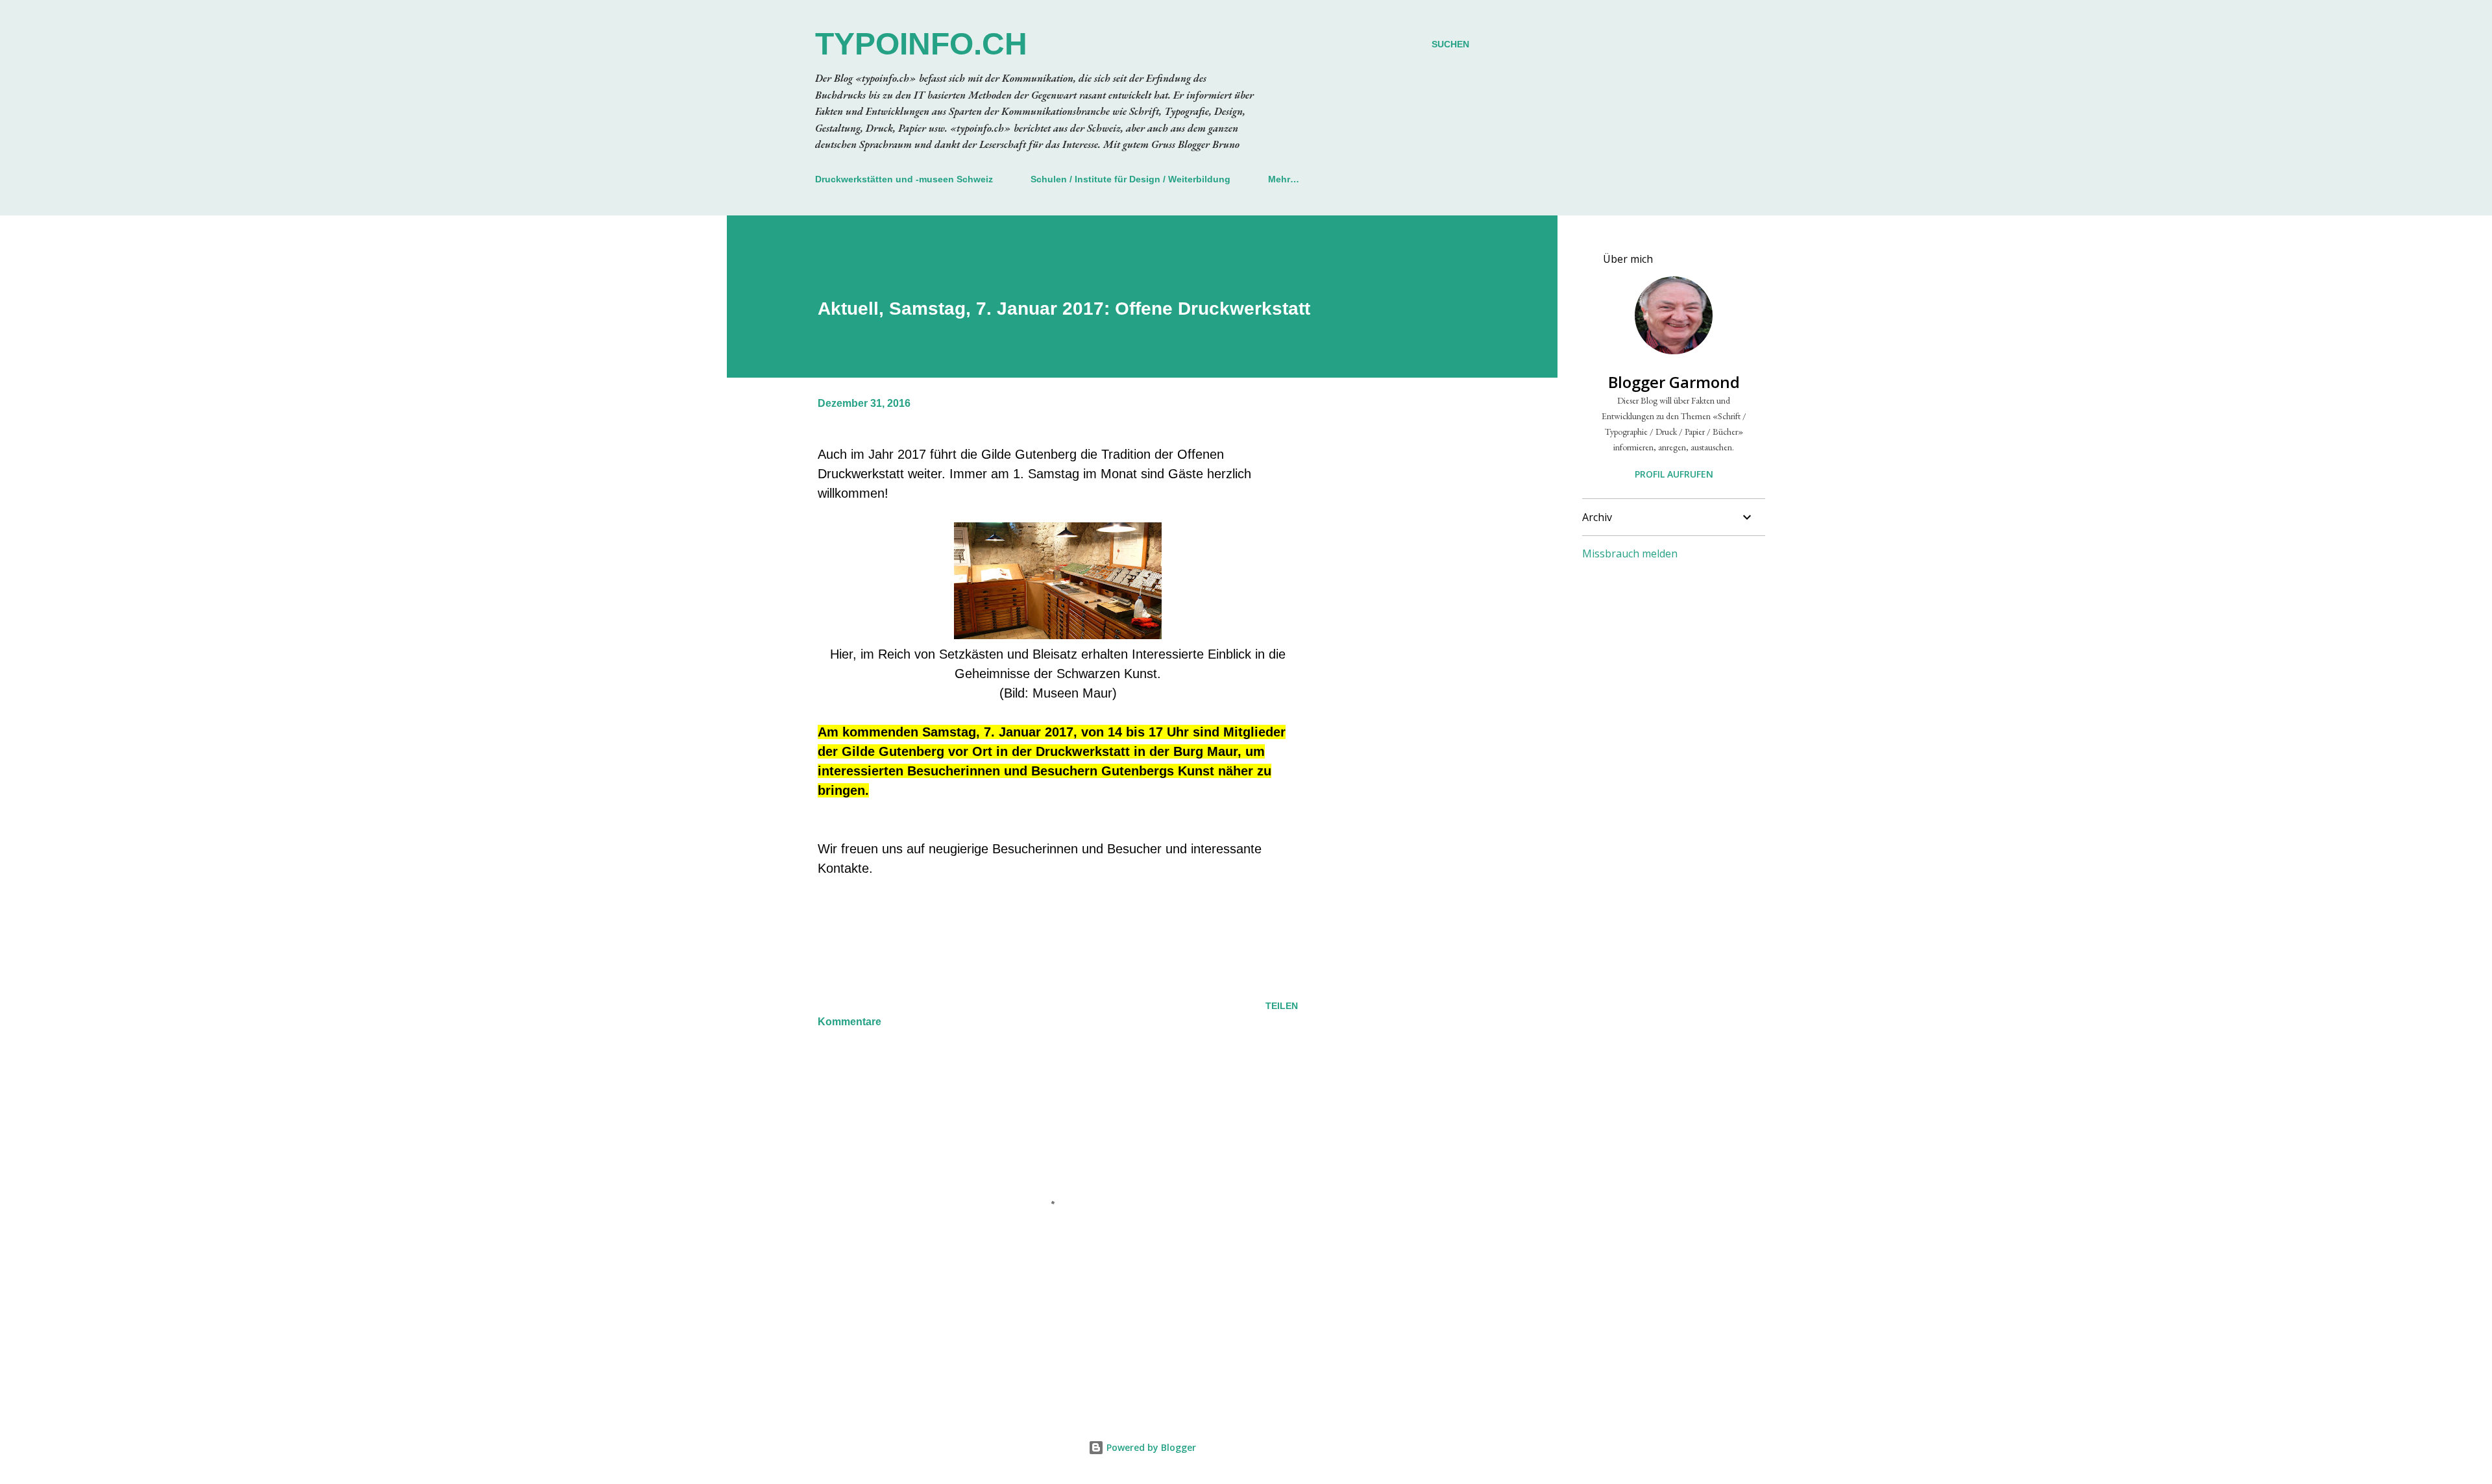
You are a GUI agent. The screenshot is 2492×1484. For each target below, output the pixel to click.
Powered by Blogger (1150, 1447)
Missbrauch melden (1630, 553)
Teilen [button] (1282, 1006)
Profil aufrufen (1674, 474)
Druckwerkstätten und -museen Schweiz (904, 179)
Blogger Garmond (1674, 382)
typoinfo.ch (921, 44)
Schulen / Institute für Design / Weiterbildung (1130, 179)
